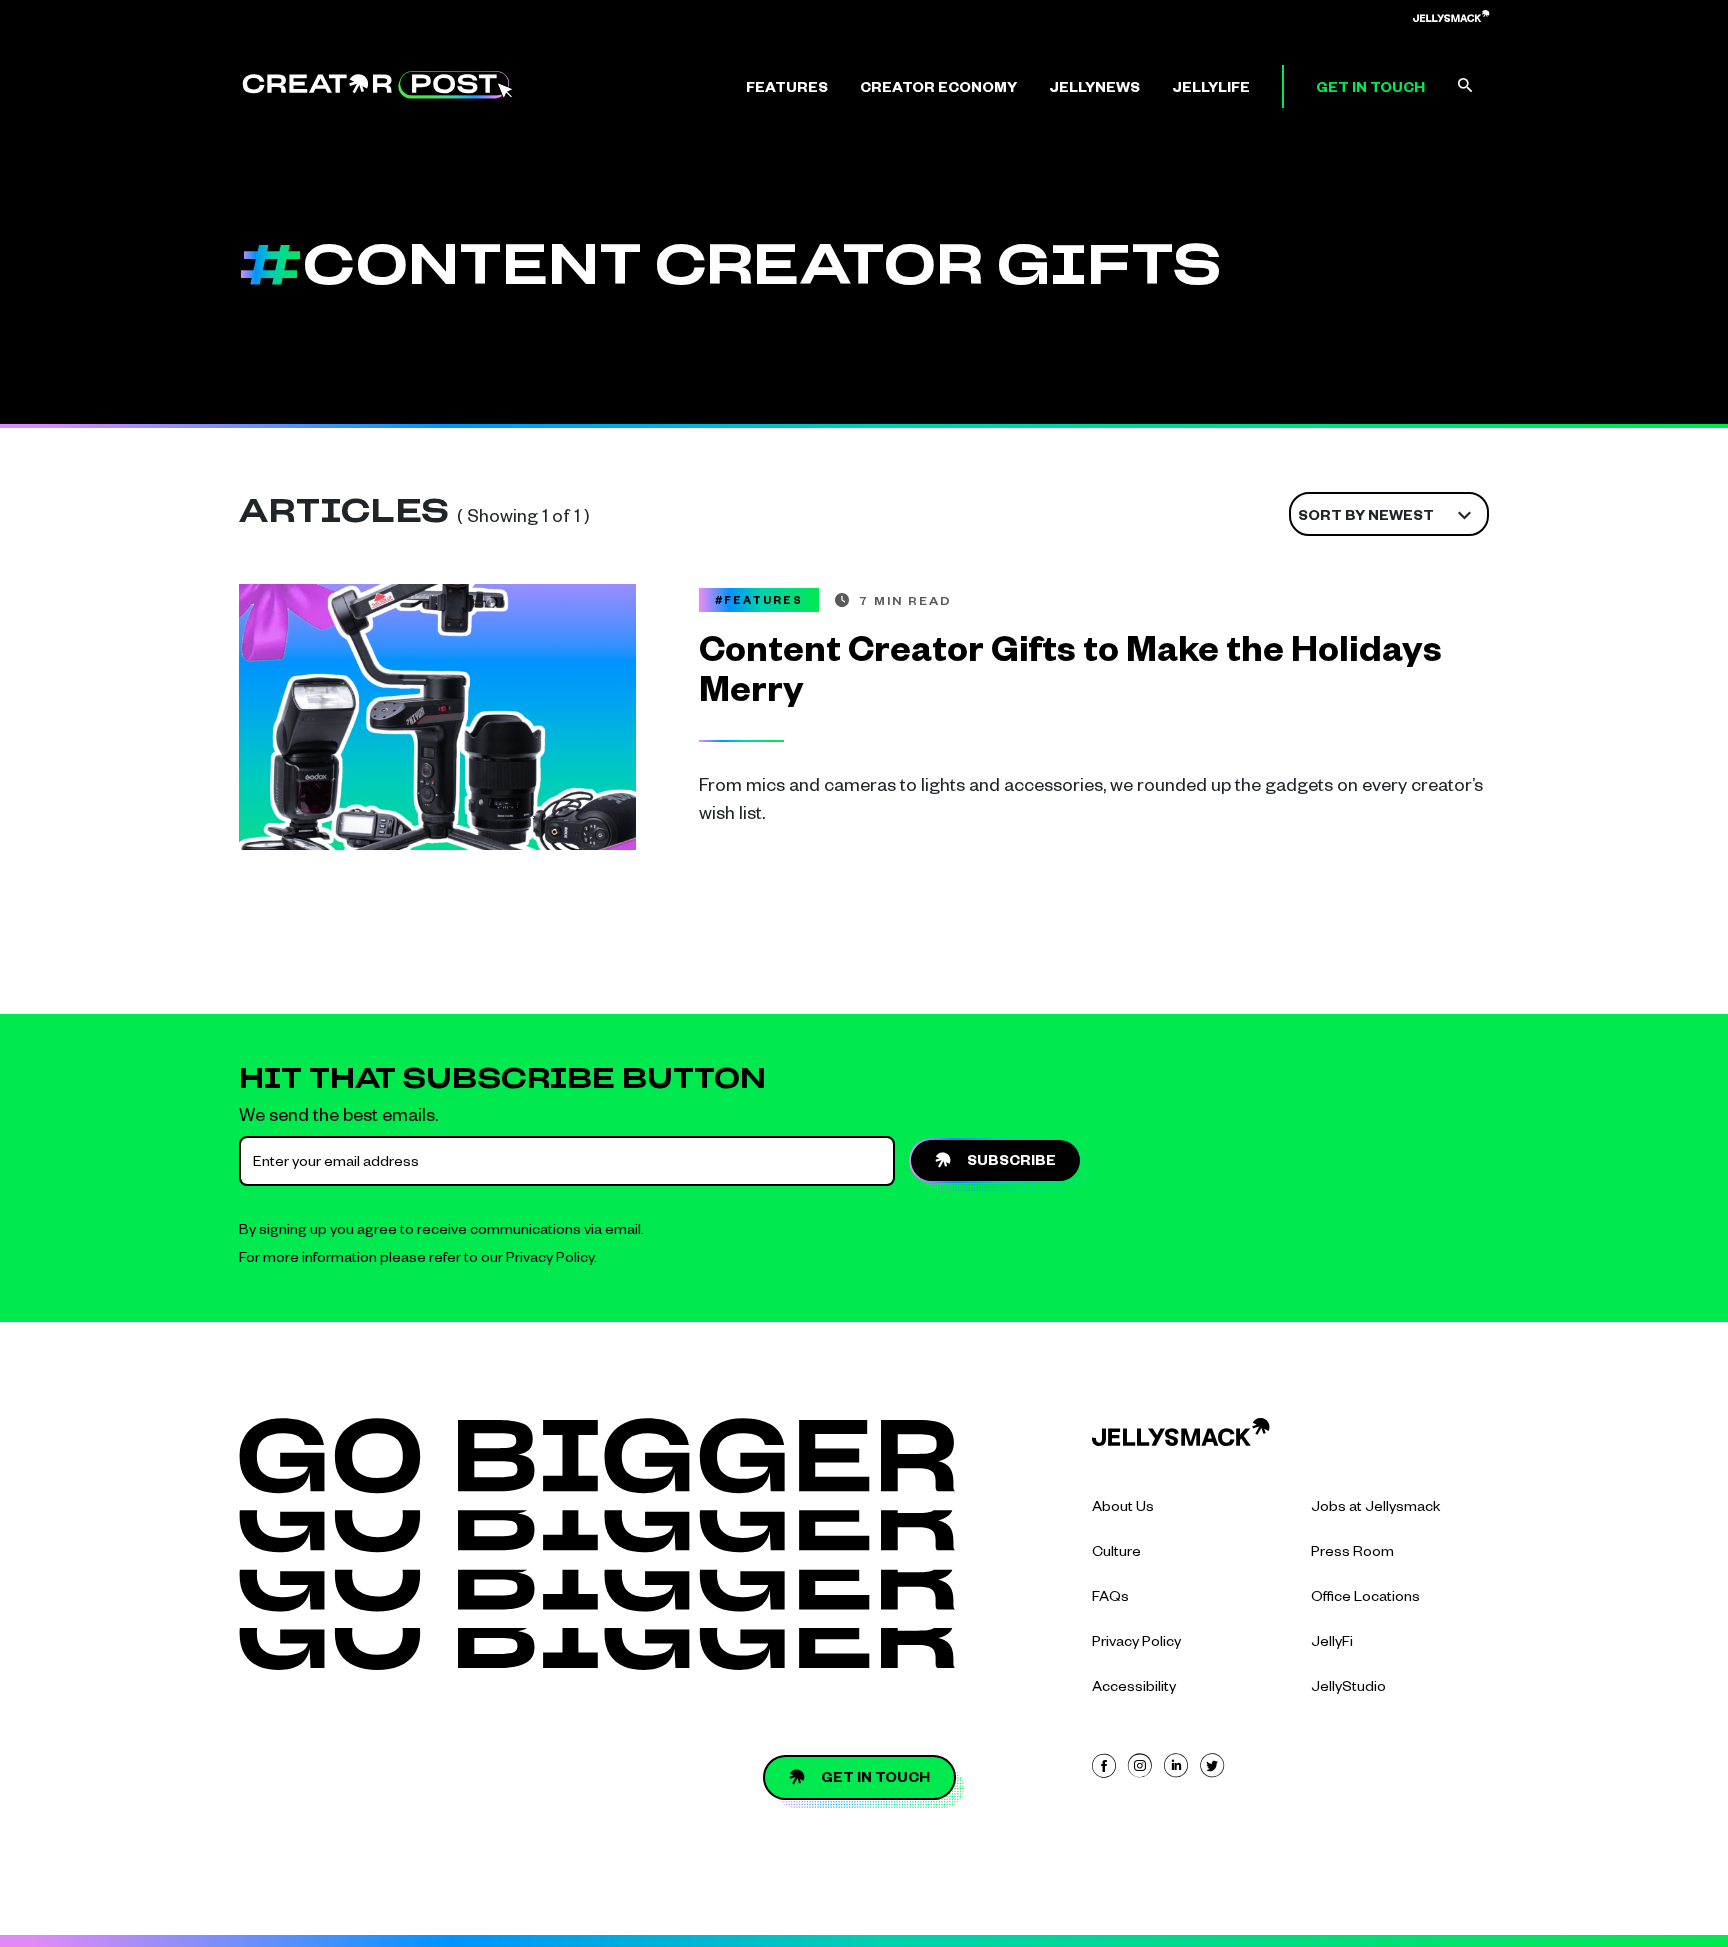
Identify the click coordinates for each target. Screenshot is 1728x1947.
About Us (1123, 1509)
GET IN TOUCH (1370, 90)
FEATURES (787, 90)
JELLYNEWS (1094, 90)
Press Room (1352, 1554)
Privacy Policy (550, 1260)
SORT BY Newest (1366, 518)
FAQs (1110, 1599)
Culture (1116, 1554)
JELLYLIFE (1211, 90)
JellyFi (1332, 1644)
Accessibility (1134, 1689)
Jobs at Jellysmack (1376, 1509)
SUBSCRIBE (1011, 1163)
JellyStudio (1348, 1689)
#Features (759, 602)
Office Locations (1365, 1599)
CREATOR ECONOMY (938, 90)
